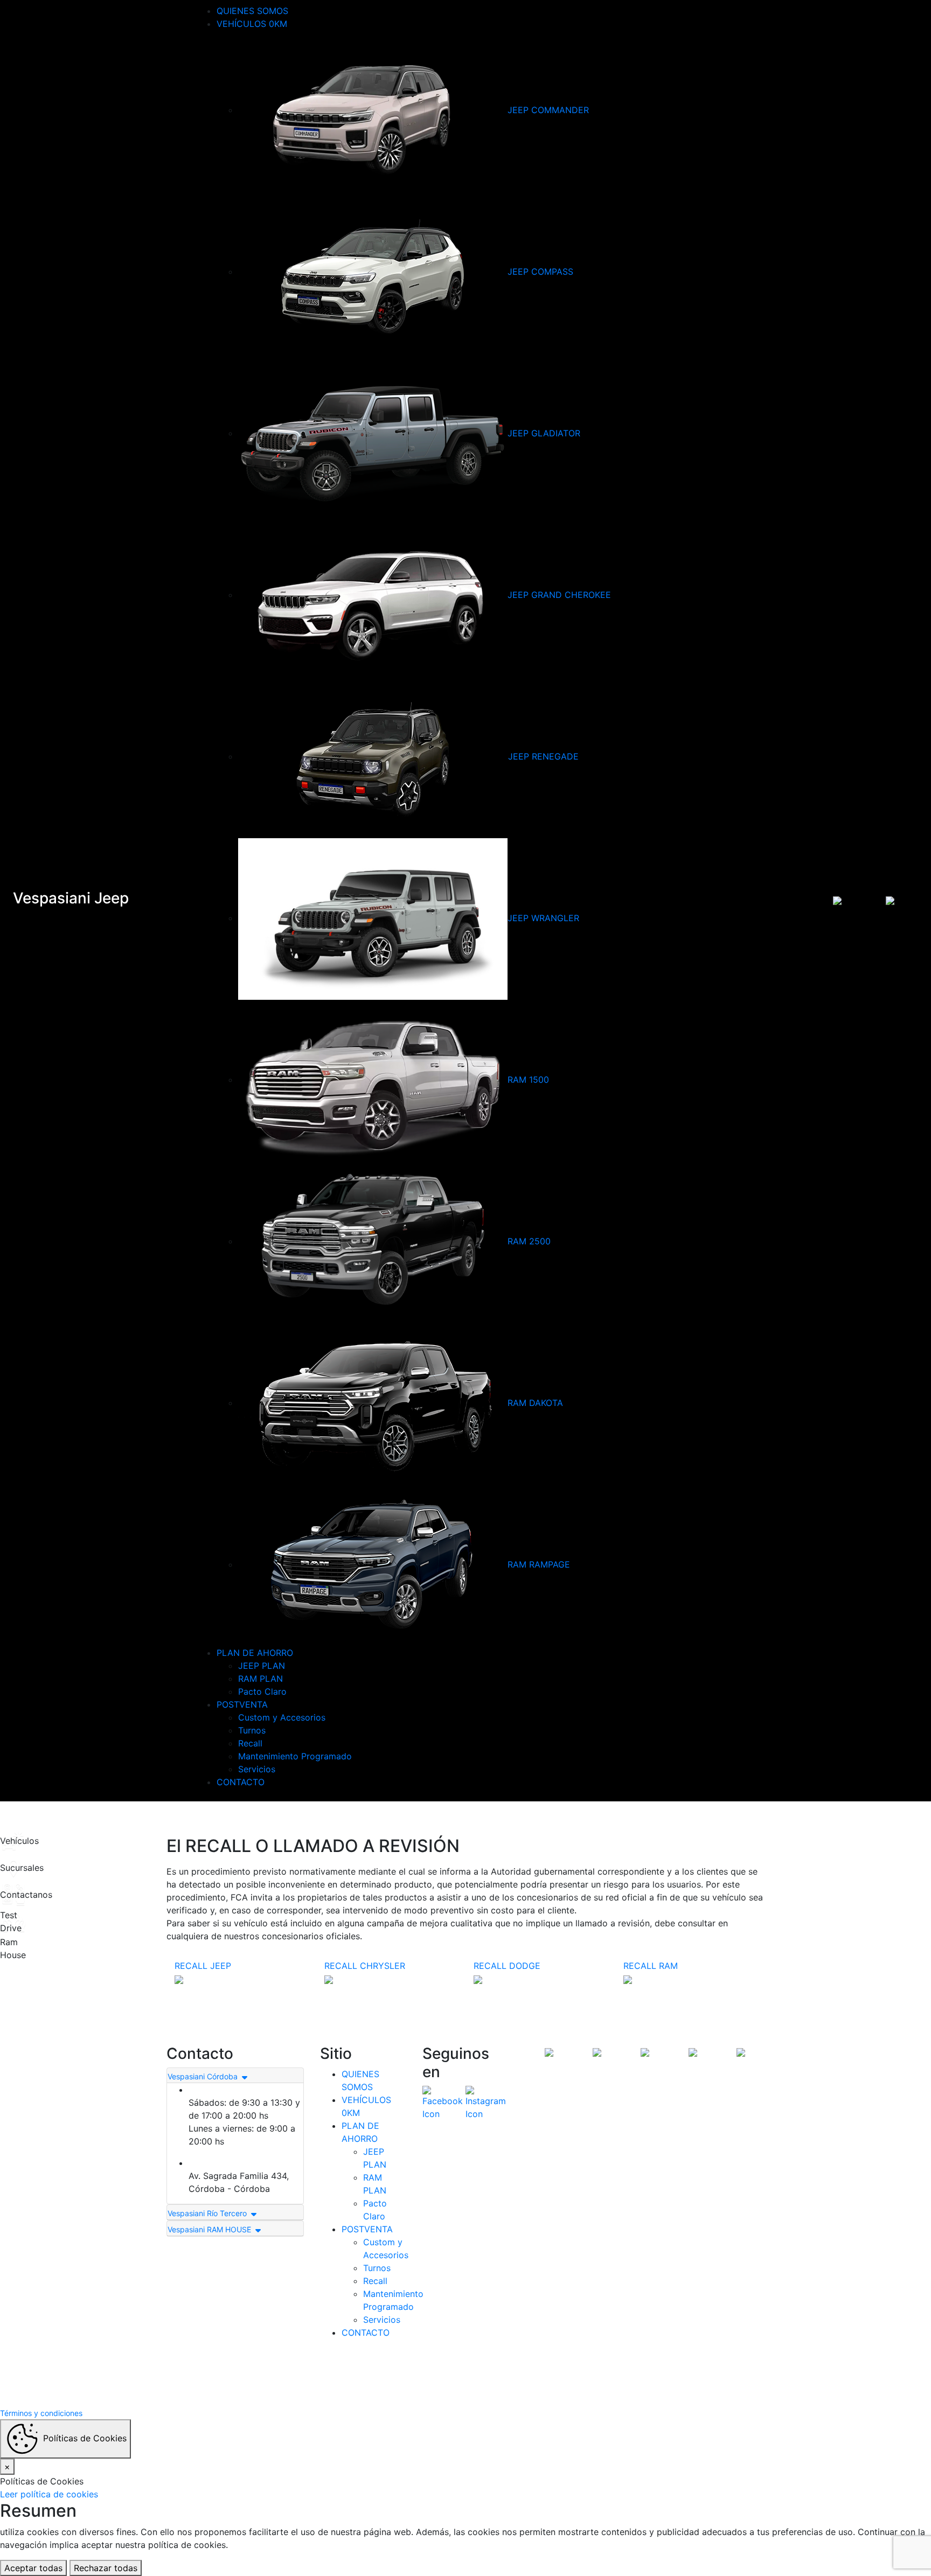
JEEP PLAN (262, 1666)
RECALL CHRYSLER (365, 1966)
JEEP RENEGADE (543, 756)
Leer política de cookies (49, 2494)
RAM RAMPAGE (539, 1564)
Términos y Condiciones (423, 2375)
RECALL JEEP (203, 1966)
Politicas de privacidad (510, 2375)
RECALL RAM (651, 1966)
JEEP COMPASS (540, 271)
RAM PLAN (260, 1679)
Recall (250, 1743)
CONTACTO (241, 1782)
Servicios (257, 1769)
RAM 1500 (528, 1080)
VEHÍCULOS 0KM (252, 24)
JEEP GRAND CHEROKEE (559, 595)
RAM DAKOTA (535, 1403)
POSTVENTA (242, 1704)
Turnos (252, 1730)
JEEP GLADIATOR (544, 433)
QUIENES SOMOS (252, 11)
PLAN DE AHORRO (255, 1653)
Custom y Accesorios (282, 1717)
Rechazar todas (106, 2568)
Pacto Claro (262, 1691)
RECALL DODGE (507, 1966)
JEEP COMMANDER (548, 110)
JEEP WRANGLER (543, 918)
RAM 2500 (529, 1241)
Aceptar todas (33, 2568)
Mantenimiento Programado (295, 1756)
